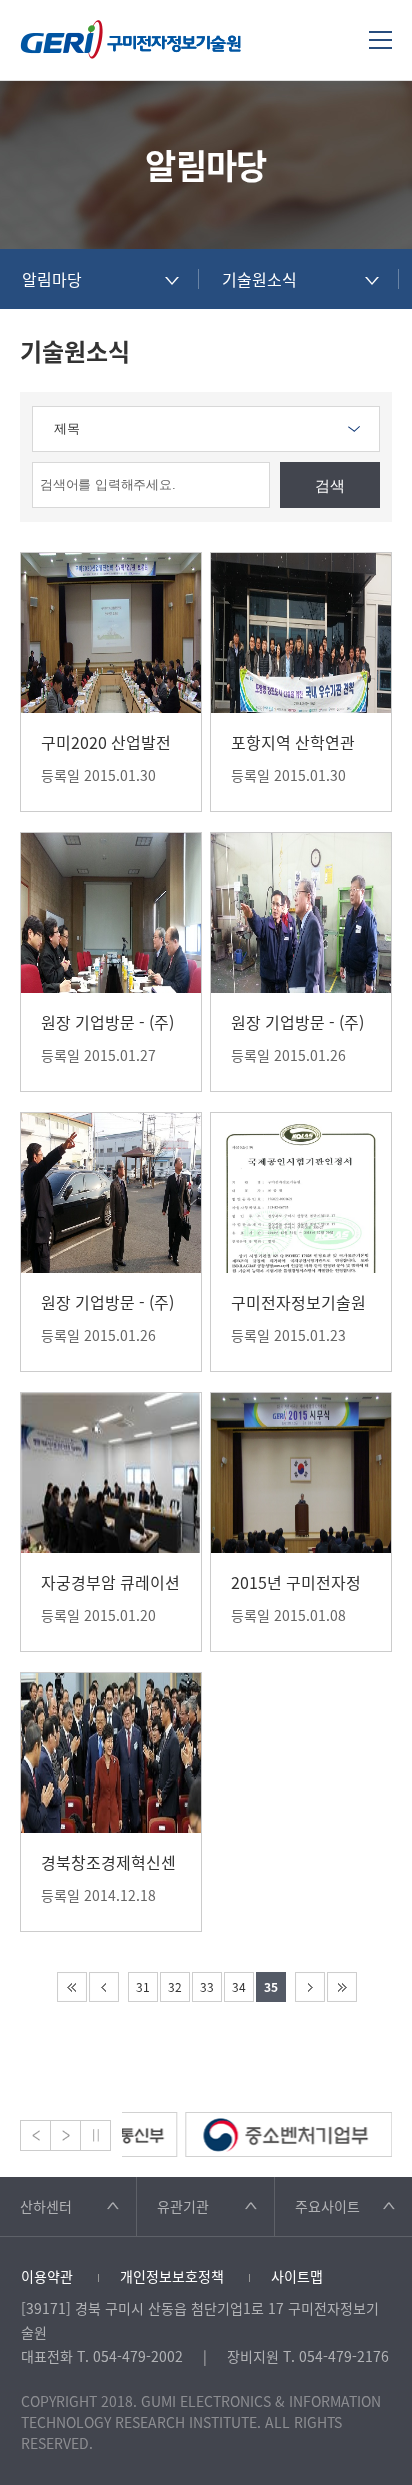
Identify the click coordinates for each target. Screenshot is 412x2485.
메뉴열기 (380, 39)
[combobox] (100, 279)
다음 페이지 (310, 1987)
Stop (95, 2135)
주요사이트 (327, 2206)
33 (207, 1987)
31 (143, 1987)
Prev (35, 2135)
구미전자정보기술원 (131, 39)
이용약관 (47, 2276)
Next (65, 2135)
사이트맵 (297, 2276)
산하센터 (46, 2206)
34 (239, 1987)
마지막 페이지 (342, 1987)
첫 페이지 (72, 1987)
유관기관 (183, 2206)
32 (175, 1987)
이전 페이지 (104, 1987)
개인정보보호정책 (172, 2276)
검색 (330, 485)
